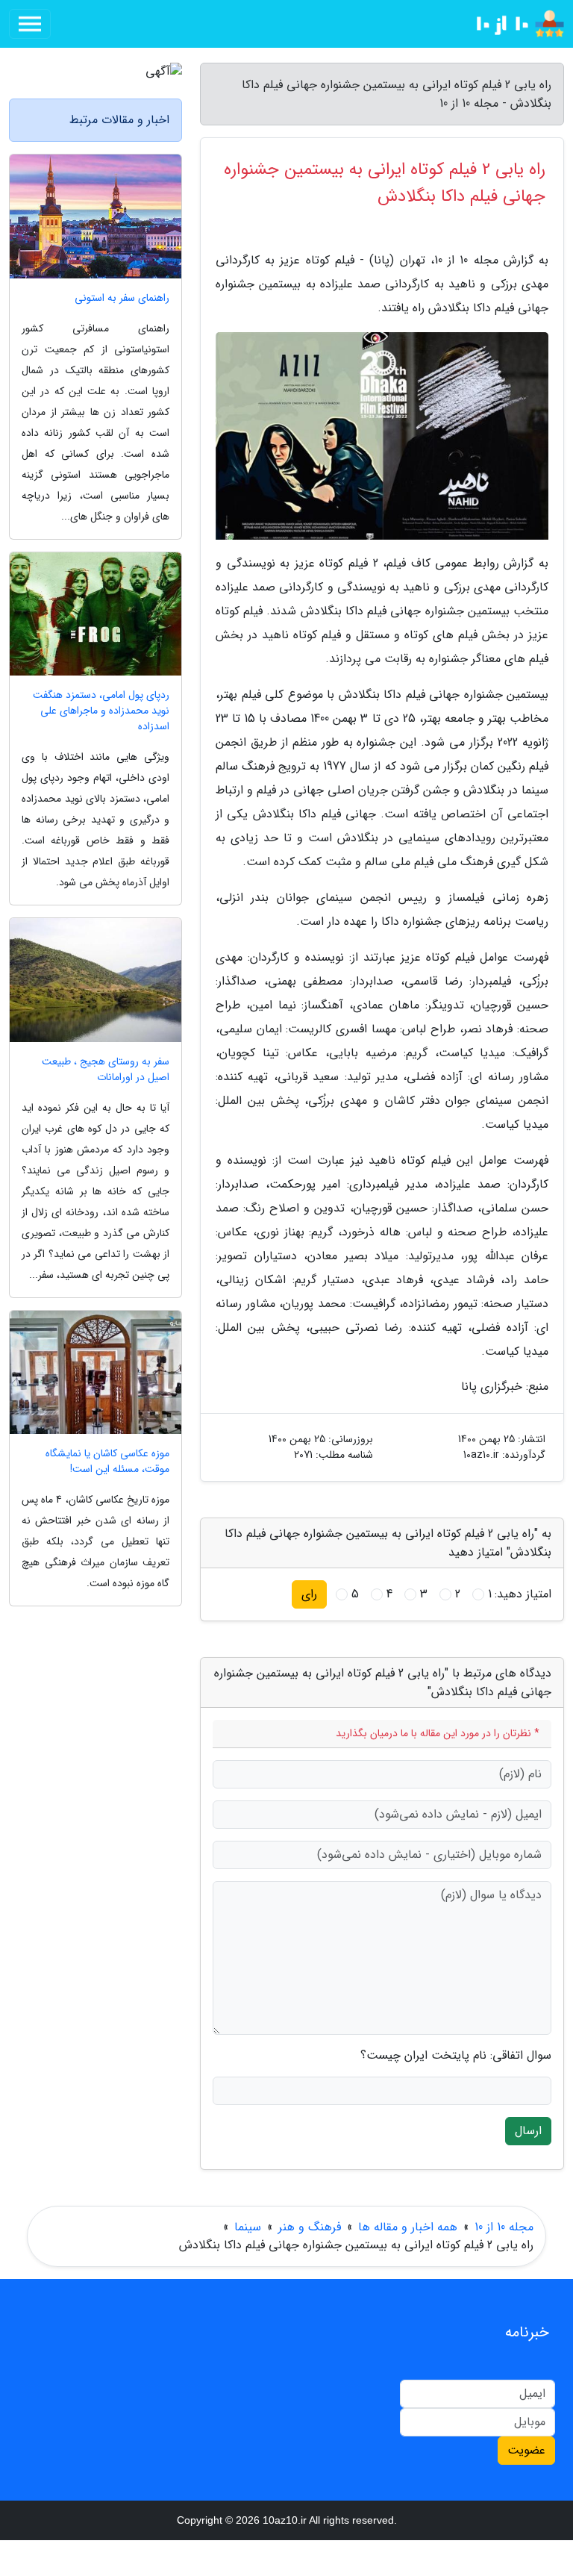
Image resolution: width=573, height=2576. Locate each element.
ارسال (528, 2131)
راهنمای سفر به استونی (122, 298)
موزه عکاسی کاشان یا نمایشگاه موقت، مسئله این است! (107, 1462)
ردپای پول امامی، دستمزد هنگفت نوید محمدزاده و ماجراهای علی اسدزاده (101, 711)
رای (309, 1594)
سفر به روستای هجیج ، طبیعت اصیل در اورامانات (106, 1070)
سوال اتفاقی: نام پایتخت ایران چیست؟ (456, 2056)
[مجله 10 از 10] (509, 24)
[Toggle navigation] (30, 24)
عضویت (526, 2450)
